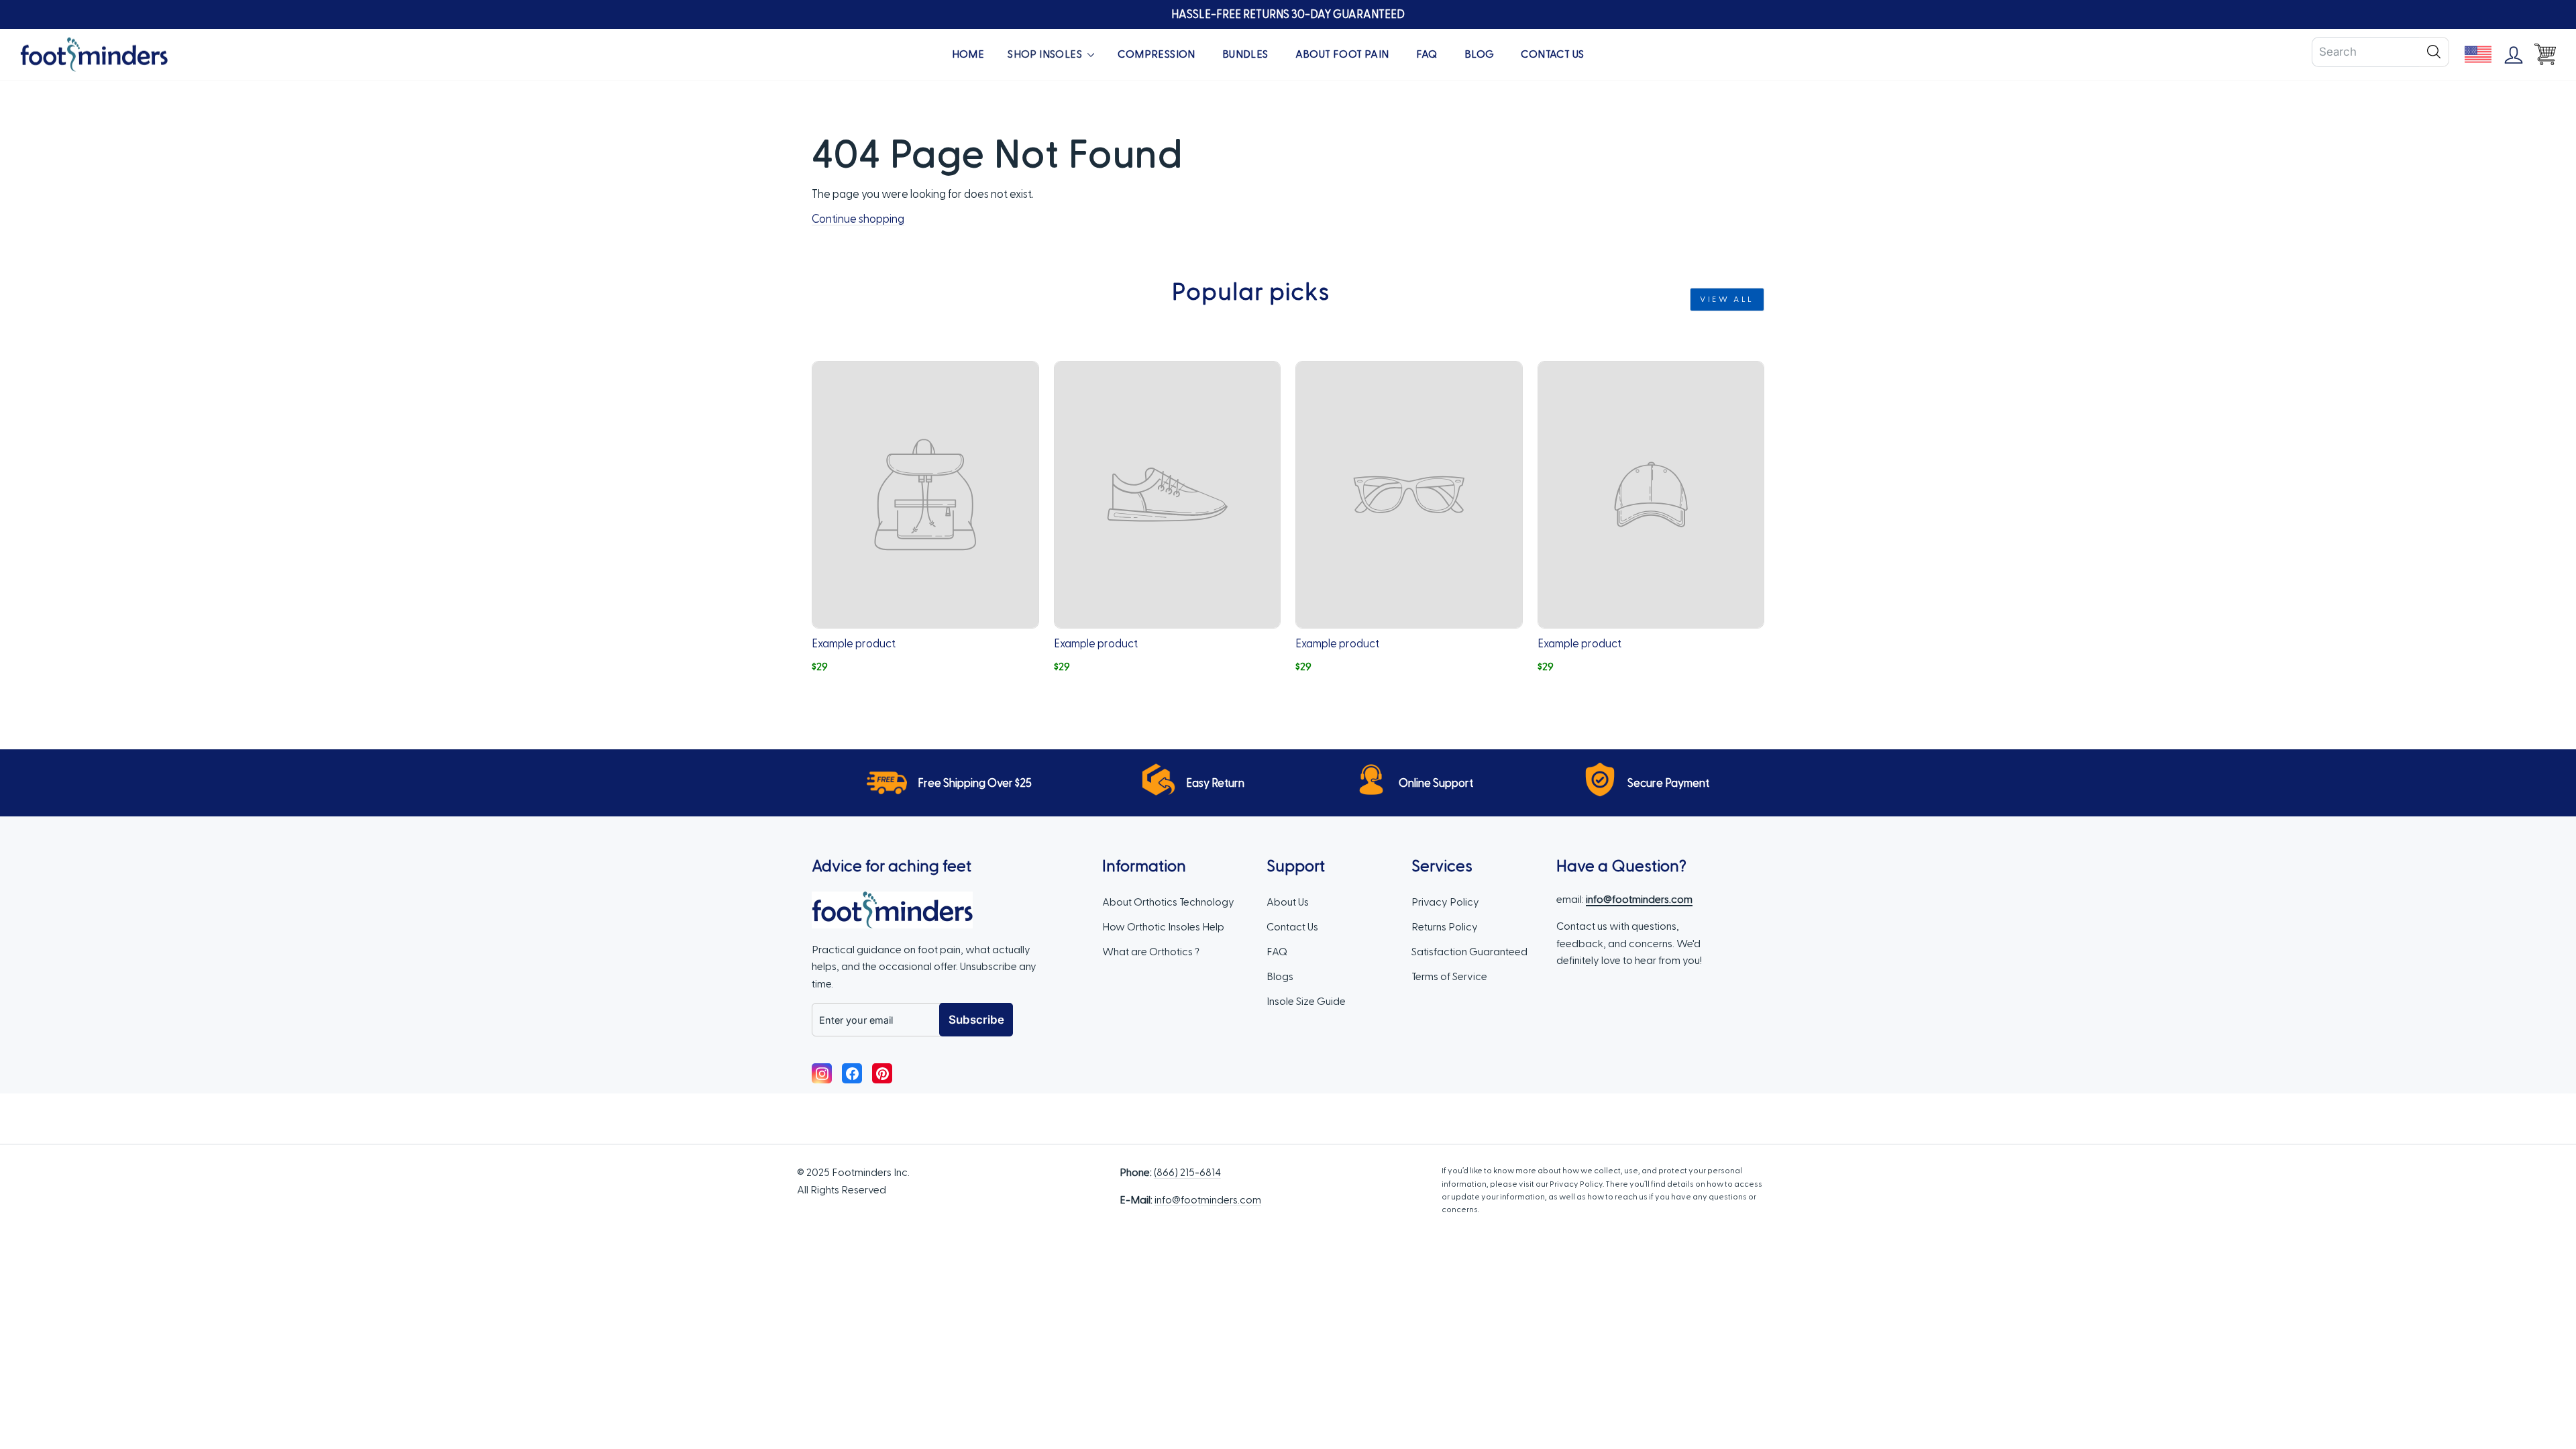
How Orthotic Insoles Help (1163, 927)
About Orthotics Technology (1168, 902)
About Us (1288, 902)
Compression (1156, 54)
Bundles (1245, 54)
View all (1727, 299)
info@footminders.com (1208, 1200)
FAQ (1427, 54)
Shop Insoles (1046, 54)
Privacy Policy (1445, 902)
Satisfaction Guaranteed (1469, 952)
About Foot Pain (1342, 54)
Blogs (1280, 977)
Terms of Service (1449, 977)
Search (2434, 52)
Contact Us (1552, 54)
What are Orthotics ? (1151, 952)
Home (968, 54)
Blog (1480, 54)
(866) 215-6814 (1187, 1173)
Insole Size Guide (1306, 1002)
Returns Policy (1445, 927)
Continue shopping (858, 219)
